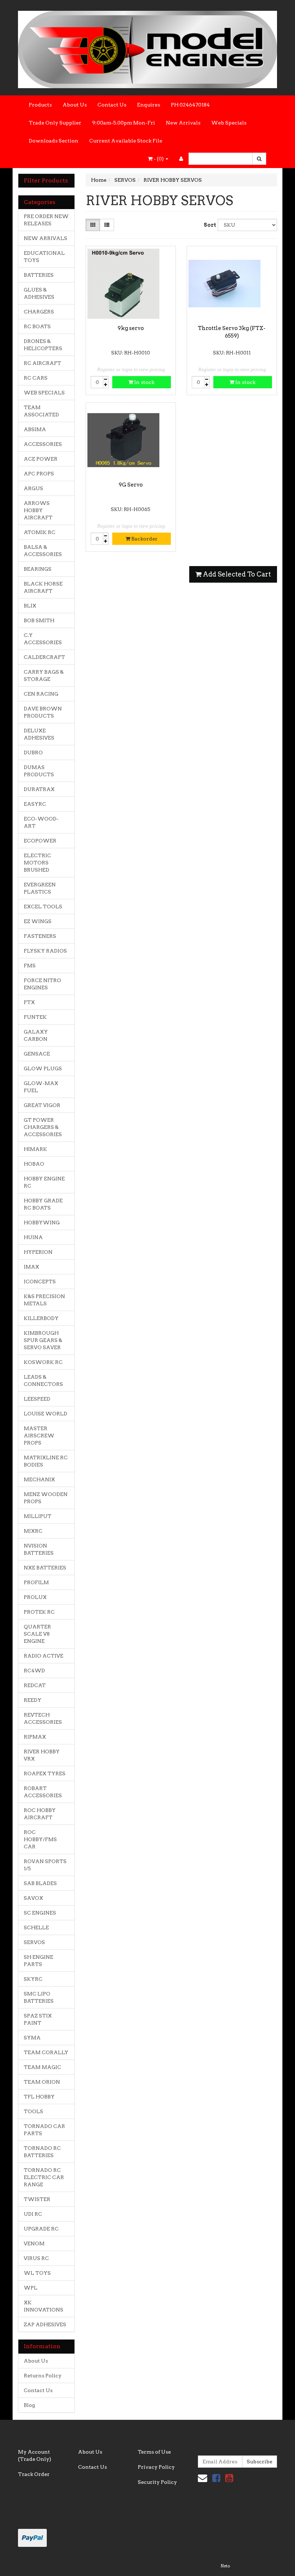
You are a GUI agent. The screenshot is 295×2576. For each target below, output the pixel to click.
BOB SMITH (39, 620)
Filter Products (46, 181)
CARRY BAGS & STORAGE (44, 675)
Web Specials (229, 123)
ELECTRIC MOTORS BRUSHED (37, 863)
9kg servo (131, 328)
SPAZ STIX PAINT (38, 2019)
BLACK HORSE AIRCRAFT (43, 587)
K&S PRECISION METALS (44, 1300)
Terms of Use (154, 2452)
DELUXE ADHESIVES (39, 734)
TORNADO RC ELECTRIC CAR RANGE (44, 2177)
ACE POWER (41, 459)
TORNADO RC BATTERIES (42, 2152)
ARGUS (33, 488)
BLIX (30, 606)
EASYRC (35, 804)
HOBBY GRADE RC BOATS (43, 1204)
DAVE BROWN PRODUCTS (43, 712)
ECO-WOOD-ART (41, 822)
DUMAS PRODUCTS (39, 771)
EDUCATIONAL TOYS (44, 257)
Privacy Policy (156, 2467)
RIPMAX (35, 1737)
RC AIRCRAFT (42, 363)
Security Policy (157, 2482)
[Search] (259, 159)
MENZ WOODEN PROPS (46, 1498)
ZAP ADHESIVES (45, 2324)
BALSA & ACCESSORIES (43, 551)
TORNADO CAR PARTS (44, 2130)
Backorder (144, 539)
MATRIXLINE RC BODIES (46, 1461)
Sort (208, 225)
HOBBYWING (42, 1223)
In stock (144, 382)
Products (40, 105)
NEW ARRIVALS (46, 238)
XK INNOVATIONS (44, 2306)
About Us (75, 105)
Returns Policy (43, 2376)
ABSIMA (35, 429)
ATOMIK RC (40, 532)
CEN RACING (41, 694)
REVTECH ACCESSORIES (43, 1718)
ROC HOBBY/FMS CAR (40, 1839)
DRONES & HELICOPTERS (43, 345)
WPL (31, 2288)
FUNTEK (35, 1017)
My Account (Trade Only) (35, 2455)
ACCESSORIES (43, 444)
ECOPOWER (40, 841)
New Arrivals (183, 123)
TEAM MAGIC (42, 2067)
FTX (29, 1002)
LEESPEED (37, 1399)
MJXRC (33, 1531)
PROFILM (36, 1582)
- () (159, 159)
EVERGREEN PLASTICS (40, 888)
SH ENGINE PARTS (38, 1961)
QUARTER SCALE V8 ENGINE (37, 1634)
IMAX (31, 1267)
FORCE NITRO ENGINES (42, 984)
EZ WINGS (38, 921)
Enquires (149, 105)
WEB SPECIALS (44, 393)
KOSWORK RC (43, 1362)
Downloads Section (54, 141)
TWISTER (37, 2199)
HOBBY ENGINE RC (44, 1182)
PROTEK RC (39, 1612)
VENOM (34, 2243)
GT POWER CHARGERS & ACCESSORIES (43, 1127)
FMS (30, 966)
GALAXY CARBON (36, 1035)
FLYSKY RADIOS (45, 951)
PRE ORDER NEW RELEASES (46, 220)
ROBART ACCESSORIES (43, 1792)
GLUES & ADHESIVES (39, 293)
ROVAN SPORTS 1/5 (45, 1865)
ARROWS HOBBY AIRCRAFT (38, 510)
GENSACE (37, 1054)
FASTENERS (40, 936)
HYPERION (38, 1252)
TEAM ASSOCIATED (41, 411)
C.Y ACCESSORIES (43, 639)
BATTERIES (39, 275)
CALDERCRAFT (44, 657)
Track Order (34, 2474)
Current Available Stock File (126, 141)
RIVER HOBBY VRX (42, 1755)
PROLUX (35, 1597)
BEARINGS (38, 569)
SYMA (32, 2038)
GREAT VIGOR (42, 1105)
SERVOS (34, 1942)
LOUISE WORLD (46, 1414)
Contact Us (112, 105)
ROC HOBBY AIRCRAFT (40, 1814)
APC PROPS (39, 474)
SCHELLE (36, 1928)
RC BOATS (37, 326)
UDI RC (33, 2214)
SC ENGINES (40, 1913)
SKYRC (33, 1979)
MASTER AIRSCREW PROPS (39, 1436)
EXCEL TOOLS (43, 907)
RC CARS (36, 378)
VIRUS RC (36, 2258)
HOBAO (34, 1164)
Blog (29, 2405)
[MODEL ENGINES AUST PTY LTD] (147, 47)
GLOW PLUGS (43, 1068)
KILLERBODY (41, 1318)
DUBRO (33, 753)
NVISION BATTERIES (39, 1549)
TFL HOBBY (39, 2097)
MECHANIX (39, 1479)
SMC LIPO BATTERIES (39, 1997)
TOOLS (33, 2111)
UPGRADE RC (41, 2229)
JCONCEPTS (40, 1282)
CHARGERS (39, 312)
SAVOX (33, 1898)
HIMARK (35, 1149)
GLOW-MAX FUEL (41, 1087)
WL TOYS (37, 2273)
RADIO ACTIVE (44, 1656)
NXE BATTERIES (45, 1568)
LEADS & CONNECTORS (43, 1380)
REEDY (33, 1700)
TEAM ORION (42, 2082)
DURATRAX (39, 789)
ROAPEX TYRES (45, 1773)
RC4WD (34, 1671)
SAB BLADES (40, 1883)
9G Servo (131, 485)
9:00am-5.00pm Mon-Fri (124, 123)
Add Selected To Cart (236, 574)
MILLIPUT (38, 1516)
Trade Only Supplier (55, 123)
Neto (225, 2566)
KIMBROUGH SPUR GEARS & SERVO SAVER (43, 1340)
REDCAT (35, 1685)
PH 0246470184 (190, 105)
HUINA (33, 1237)
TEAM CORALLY (46, 2052)
